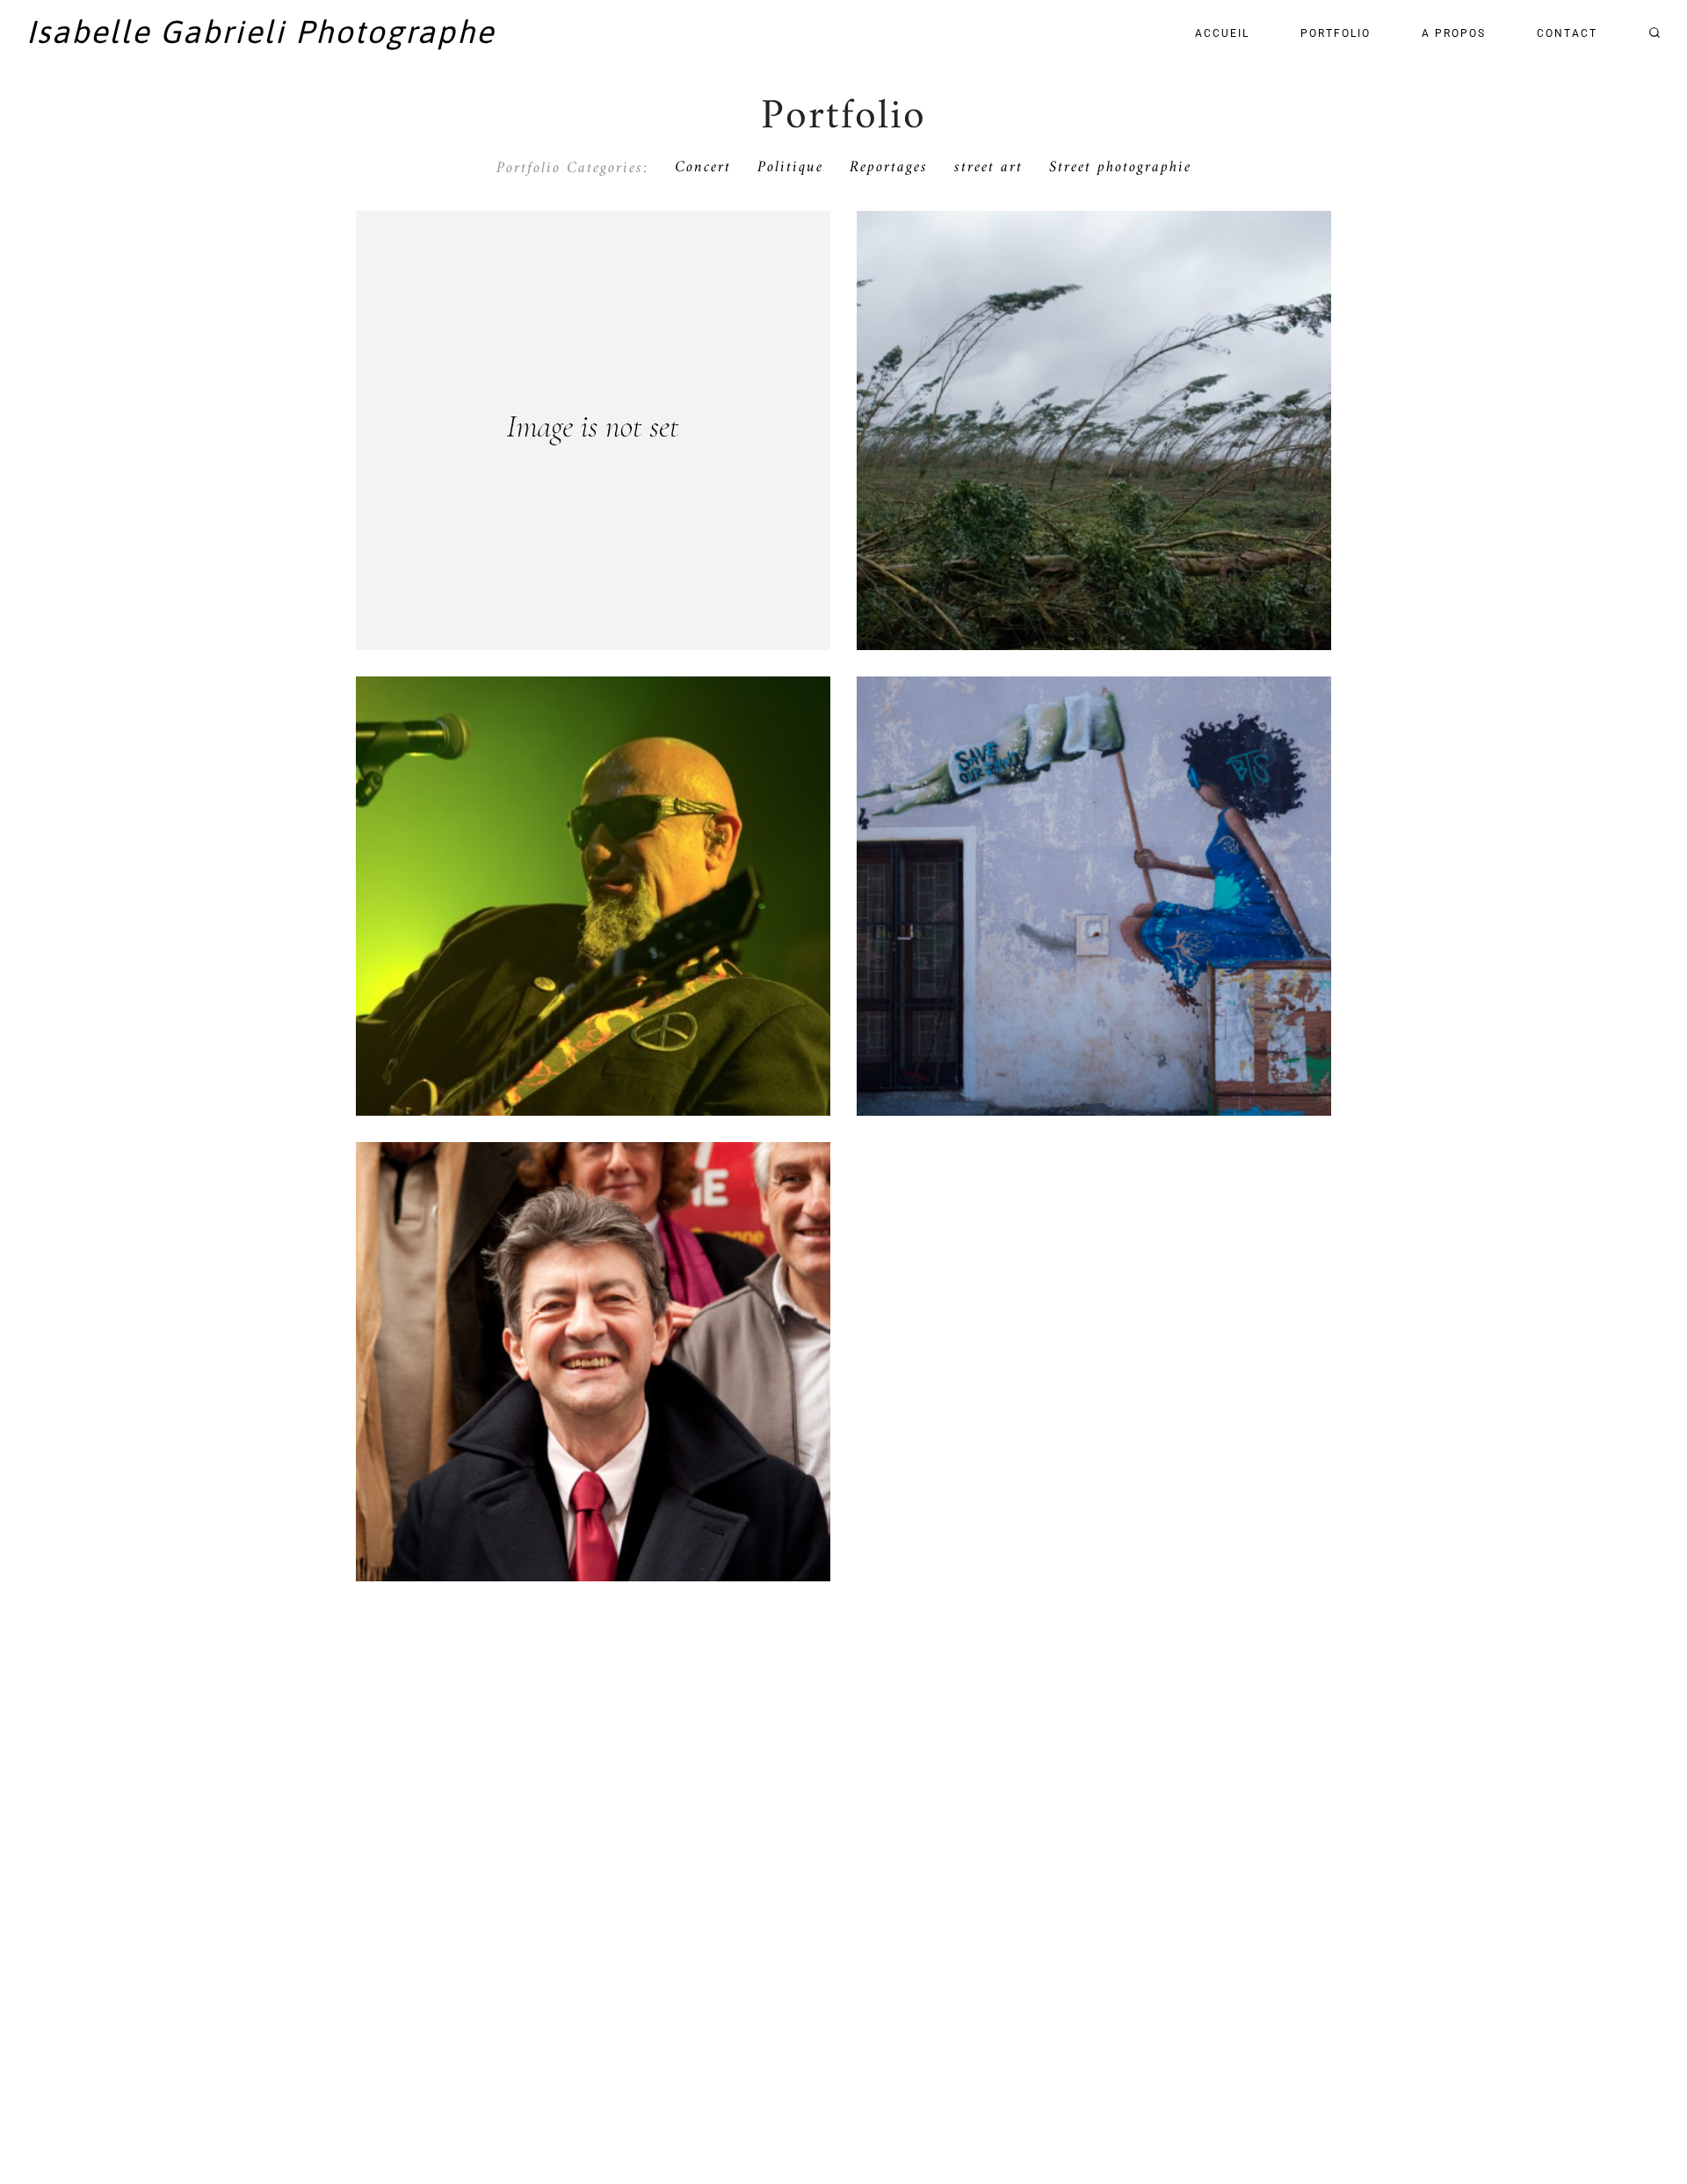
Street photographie (1120, 168)
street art (988, 168)
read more (594, 470)
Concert (703, 168)
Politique (790, 168)
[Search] (1654, 33)
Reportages (889, 168)
